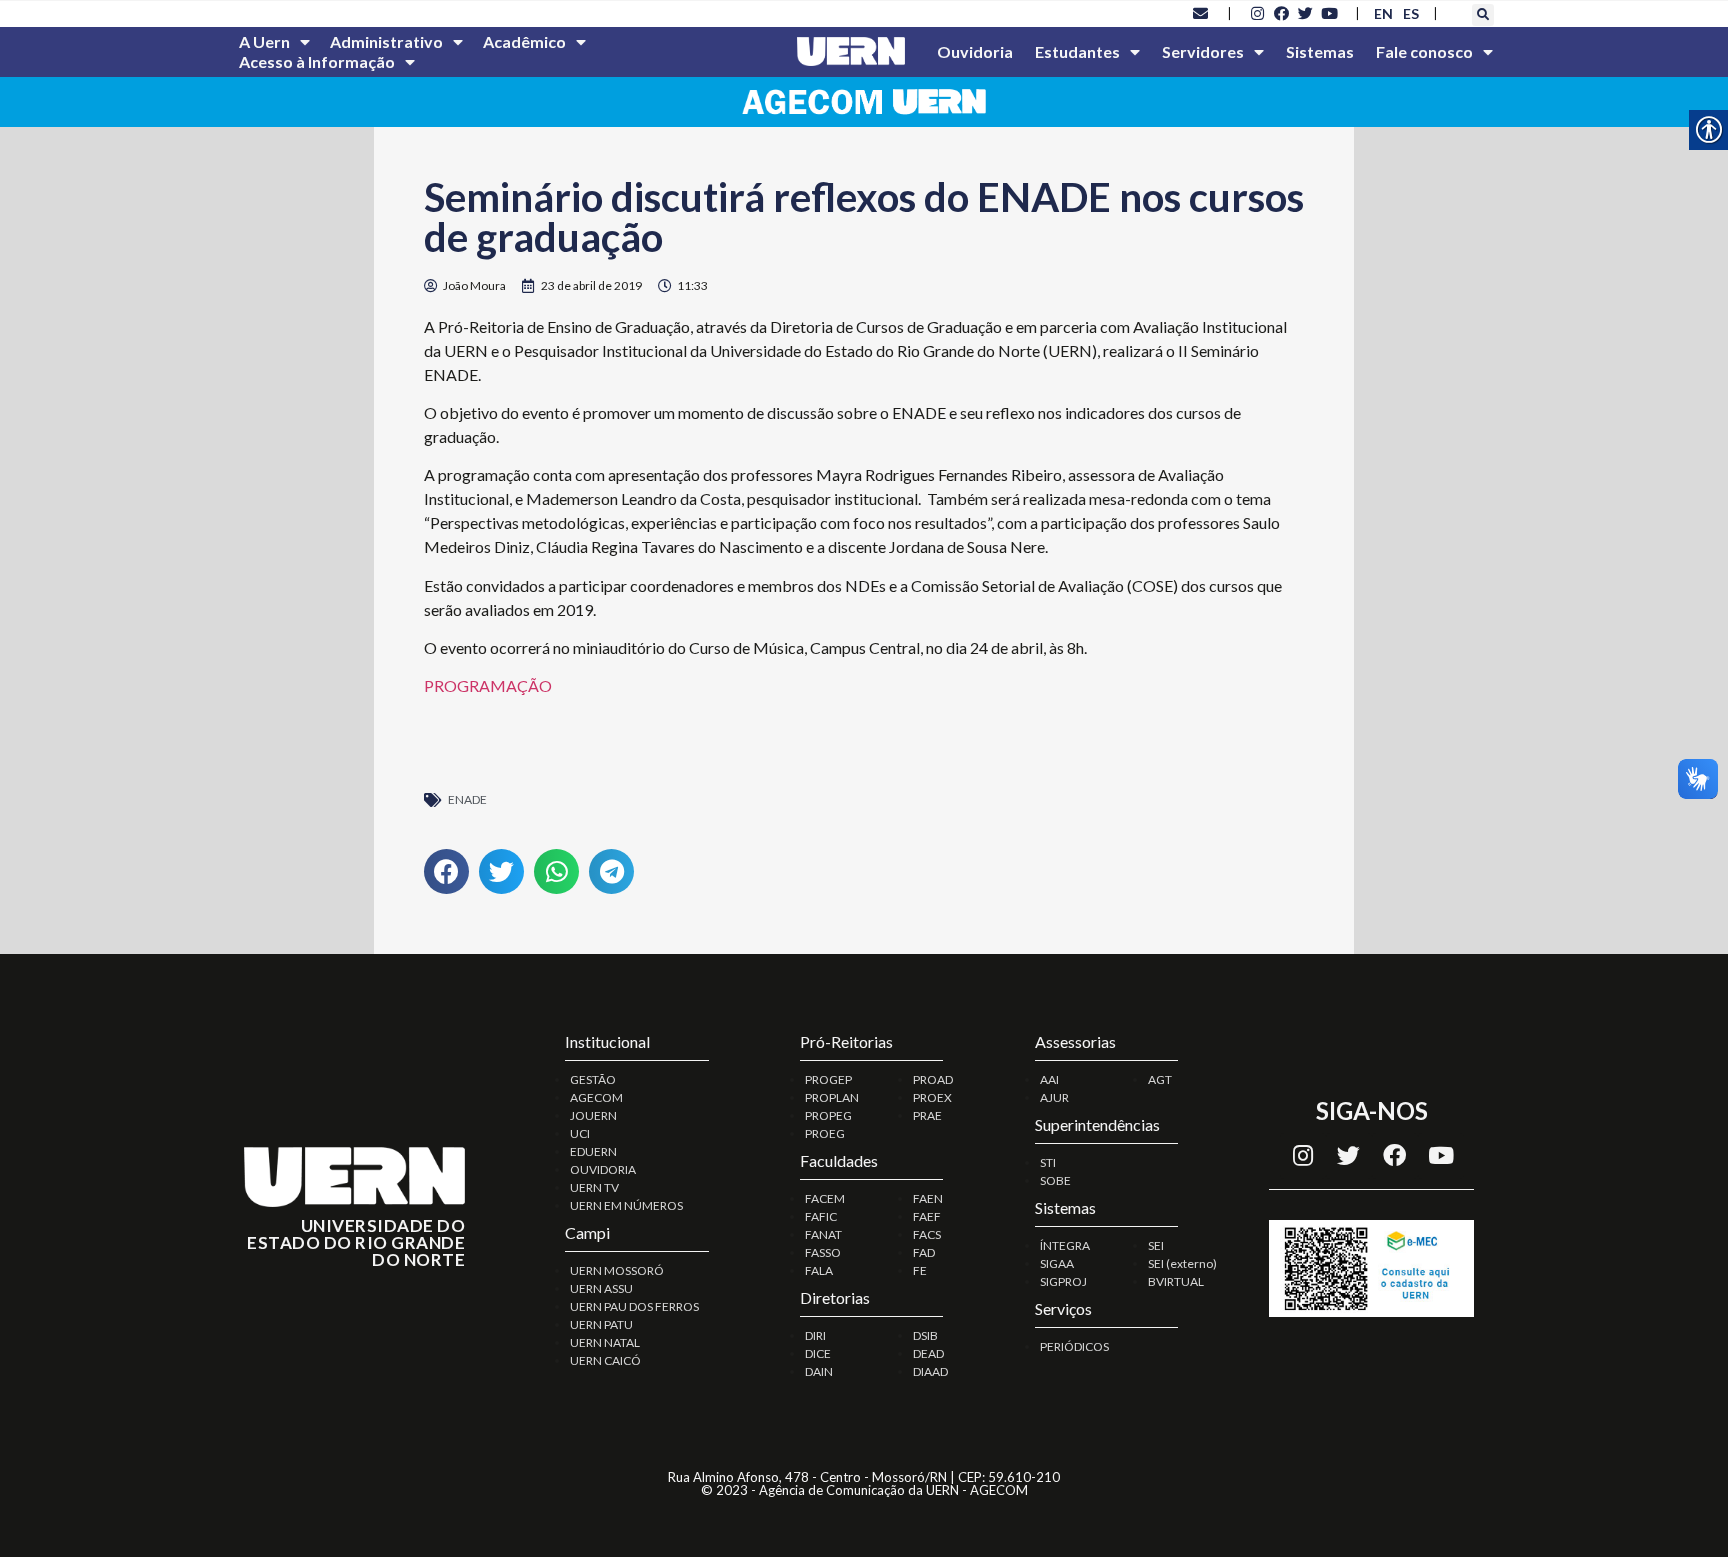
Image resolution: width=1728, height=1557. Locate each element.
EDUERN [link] (593, 1151)
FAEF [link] (927, 1216)
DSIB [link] (925, 1335)
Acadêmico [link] (524, 41)
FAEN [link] (928, 1198)
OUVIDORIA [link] (603, 1169)
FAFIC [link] (821, 1216)
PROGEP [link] (828, 1079)
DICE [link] (818, 1353)
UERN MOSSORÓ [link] (617, 1270)
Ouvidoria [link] (975, 51)
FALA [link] (819, 1270)
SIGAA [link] (1057, 1263)
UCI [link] (580, 1133)
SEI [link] (1156, 1245)
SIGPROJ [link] (1063, 1281)
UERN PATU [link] (601, 1324)
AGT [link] (1160, 1079)
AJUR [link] (1054, 1097)
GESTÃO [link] (593, 1079)
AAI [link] (1049, 1079)
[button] (1483, 15)
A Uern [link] (264, 41)
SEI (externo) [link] (1182, 1263)
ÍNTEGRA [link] (1065, 1245)
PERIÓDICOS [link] (1074, 1346)
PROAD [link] (933, 1079)
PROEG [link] (825, 1133)
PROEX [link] (932, 1097)
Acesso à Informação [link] (317, 61)
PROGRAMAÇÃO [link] (488, 685)
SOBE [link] (1055, 1180)
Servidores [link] (1203, 51)
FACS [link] (927, 1234)
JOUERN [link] (593, 1115)
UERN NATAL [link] (605, 1342)
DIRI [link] (815, 1335)
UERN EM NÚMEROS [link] (626, 1205)
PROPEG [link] (828, 1115)
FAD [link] (924, 1252)
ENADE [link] (467, 799)
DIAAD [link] (930, 1371)
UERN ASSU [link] (601, 1288)
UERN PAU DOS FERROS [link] (634, 1306)
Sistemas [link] (1320, 51)
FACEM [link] (825, 1198)
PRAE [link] (927, 1115)
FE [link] (920, 1270)
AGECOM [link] (596, 1097)
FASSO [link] (823, 1252)
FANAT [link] (823, 1234)
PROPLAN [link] (832, 1097)
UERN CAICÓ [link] (605, 1360)
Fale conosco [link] (1424, 51)
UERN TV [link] (594, 1187)
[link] (1201, 13)
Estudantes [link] (1077, 51)
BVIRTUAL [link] (1176, 1281)
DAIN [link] (819, 1371)
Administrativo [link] (386, 41)
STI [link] (1048, 1162)
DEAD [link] (928, 1353)
